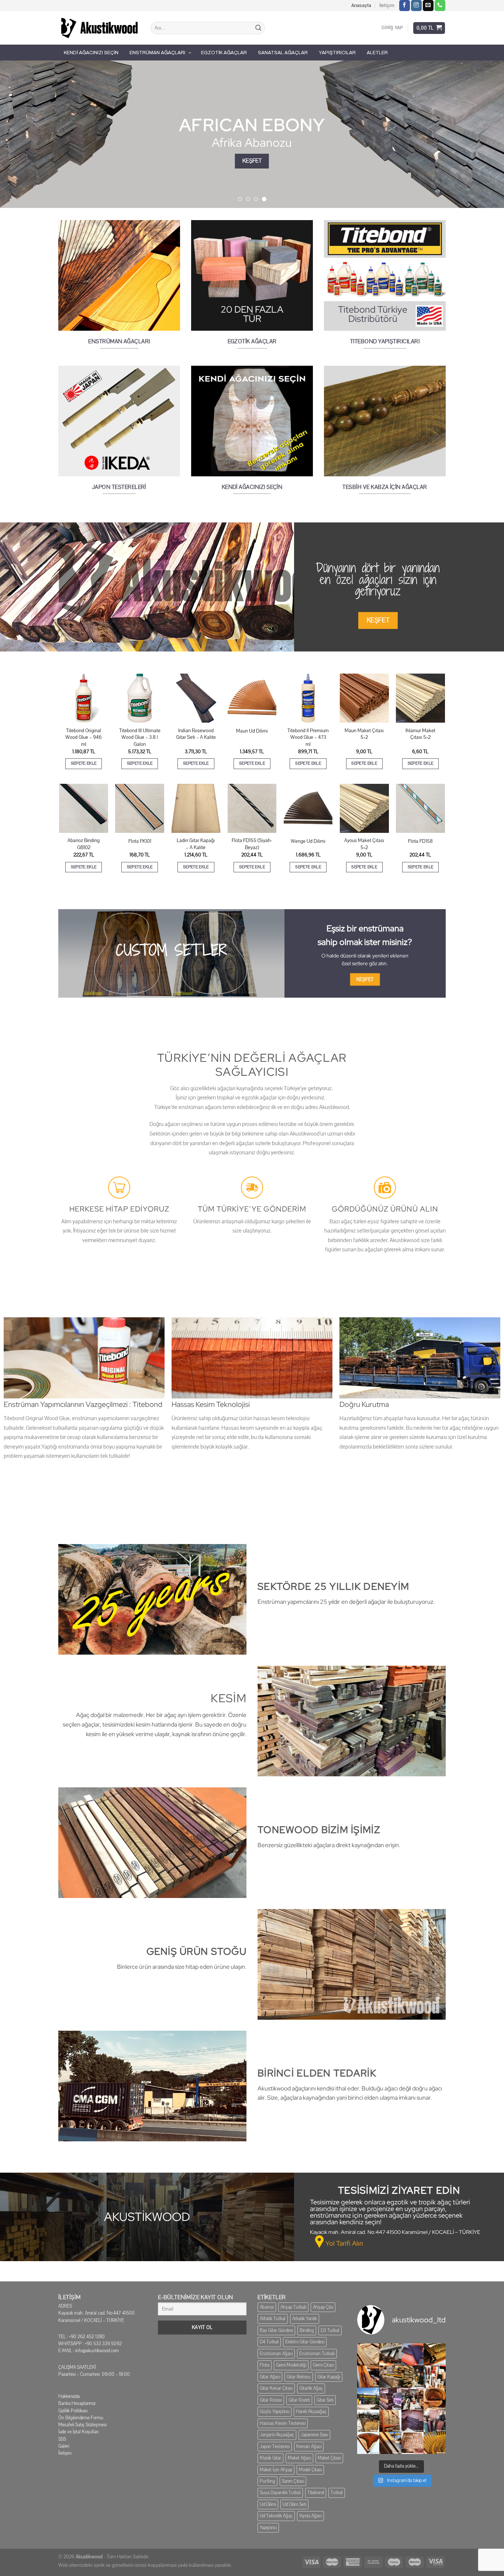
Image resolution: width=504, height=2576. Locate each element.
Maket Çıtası (329, 2458)
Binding (307, 2330)
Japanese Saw (314, 2435)
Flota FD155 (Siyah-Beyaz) (252, 844)
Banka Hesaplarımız (77, 2403)
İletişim (387, 6)
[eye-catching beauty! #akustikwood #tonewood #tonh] (368, 2377)
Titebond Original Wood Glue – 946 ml (84, 738)
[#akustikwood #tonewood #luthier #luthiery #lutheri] (390, 2443)
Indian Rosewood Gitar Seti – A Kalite (196, 734)
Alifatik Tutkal (273, 2319)
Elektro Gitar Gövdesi (305, 2342)
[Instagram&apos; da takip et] (416, 6)
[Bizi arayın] (440, 6)
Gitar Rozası (271, 2400)
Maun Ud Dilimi (252, 731)
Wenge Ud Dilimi (308, 841)
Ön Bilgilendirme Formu (81, 2418)
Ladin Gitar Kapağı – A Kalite (196, 844)
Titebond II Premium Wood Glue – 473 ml (308, 738)
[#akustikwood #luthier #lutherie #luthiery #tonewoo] (368, 2443)
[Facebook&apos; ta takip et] (405, 6)
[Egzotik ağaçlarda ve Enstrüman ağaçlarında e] (368, 2399)
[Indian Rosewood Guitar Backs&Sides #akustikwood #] (412, 2421)
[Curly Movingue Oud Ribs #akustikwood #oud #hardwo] (368, 2354)
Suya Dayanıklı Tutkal (280, 2493)
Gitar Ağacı (270, 2377)
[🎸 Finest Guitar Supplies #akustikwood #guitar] (390, 2377)
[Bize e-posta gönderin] (428, 6)
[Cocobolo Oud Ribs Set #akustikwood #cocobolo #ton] (435, 2443)
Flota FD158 (420, 841)
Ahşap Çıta (323, 2307)
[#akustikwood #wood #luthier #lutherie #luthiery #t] (435, 2399)
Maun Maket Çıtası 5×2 (364, 734)
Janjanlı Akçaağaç (277, 2435)
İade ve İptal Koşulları (78, 2432)
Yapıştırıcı (268, 2528)
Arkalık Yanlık (305, 2319)
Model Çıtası (310, 2470)
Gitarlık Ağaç (311, 2388)
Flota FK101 (140, 841)
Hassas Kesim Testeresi (283, 2423)
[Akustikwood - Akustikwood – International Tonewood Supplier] (99, 28)
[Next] (484, 134)
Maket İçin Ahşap (276, 2470)
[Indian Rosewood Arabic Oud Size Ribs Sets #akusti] (412, 2354)
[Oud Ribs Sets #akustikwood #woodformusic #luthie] (390, 2399)
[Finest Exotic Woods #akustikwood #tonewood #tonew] (435, 2377)
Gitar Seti (325, 2400)
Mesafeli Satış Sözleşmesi (82, 2425)
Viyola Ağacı (310, 2516)
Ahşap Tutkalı (293, 2307)
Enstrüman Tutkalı (317, 2354)
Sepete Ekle (84, 763)
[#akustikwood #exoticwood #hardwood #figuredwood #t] (435, 2421)
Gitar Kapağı (329, 2377)
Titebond (316, 2493)
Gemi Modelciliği (291, 2365)
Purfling (267, 2481)
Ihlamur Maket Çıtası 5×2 (420, 734)
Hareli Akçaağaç (311, 2412)
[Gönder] (258, 28)
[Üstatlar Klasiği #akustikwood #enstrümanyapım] (412, 2399)
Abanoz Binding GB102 (84, 844)
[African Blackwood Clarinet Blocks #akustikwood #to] (390, 2354)
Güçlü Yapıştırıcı (275, 2412)
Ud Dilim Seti (294, 2504)
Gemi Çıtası (323, 2365)
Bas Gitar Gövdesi (276, 2330)
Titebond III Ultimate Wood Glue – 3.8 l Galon (140, 738)
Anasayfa (361, 6)
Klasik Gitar (270, 2458)
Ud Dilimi (268, 2504)
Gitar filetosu (299, 2377)
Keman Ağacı (309, 2447)
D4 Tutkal (269, 2342)
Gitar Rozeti (299, 2400)
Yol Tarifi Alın (344, 2243)
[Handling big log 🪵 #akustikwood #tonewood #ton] (368, 2421)
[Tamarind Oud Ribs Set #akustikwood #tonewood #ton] (412, 2443)
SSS (62, 2439)
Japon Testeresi (275, 2447)
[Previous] (20, 134)
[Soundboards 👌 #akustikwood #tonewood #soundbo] (390, 2421)
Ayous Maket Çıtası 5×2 (364, 844)
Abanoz (267, 2307)
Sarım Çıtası (293, 2481)
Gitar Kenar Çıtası (276, 2388)
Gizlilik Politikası (73, 2411)
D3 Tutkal (330, 2330)
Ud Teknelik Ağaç (276, 2516)
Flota (265, 2365)
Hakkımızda (69, 2396)
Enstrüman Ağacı (276, 2354)
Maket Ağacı (299, 2458)
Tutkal (337, 2493)
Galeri (64, 2446)
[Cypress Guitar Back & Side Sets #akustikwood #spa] (412, 2377)
